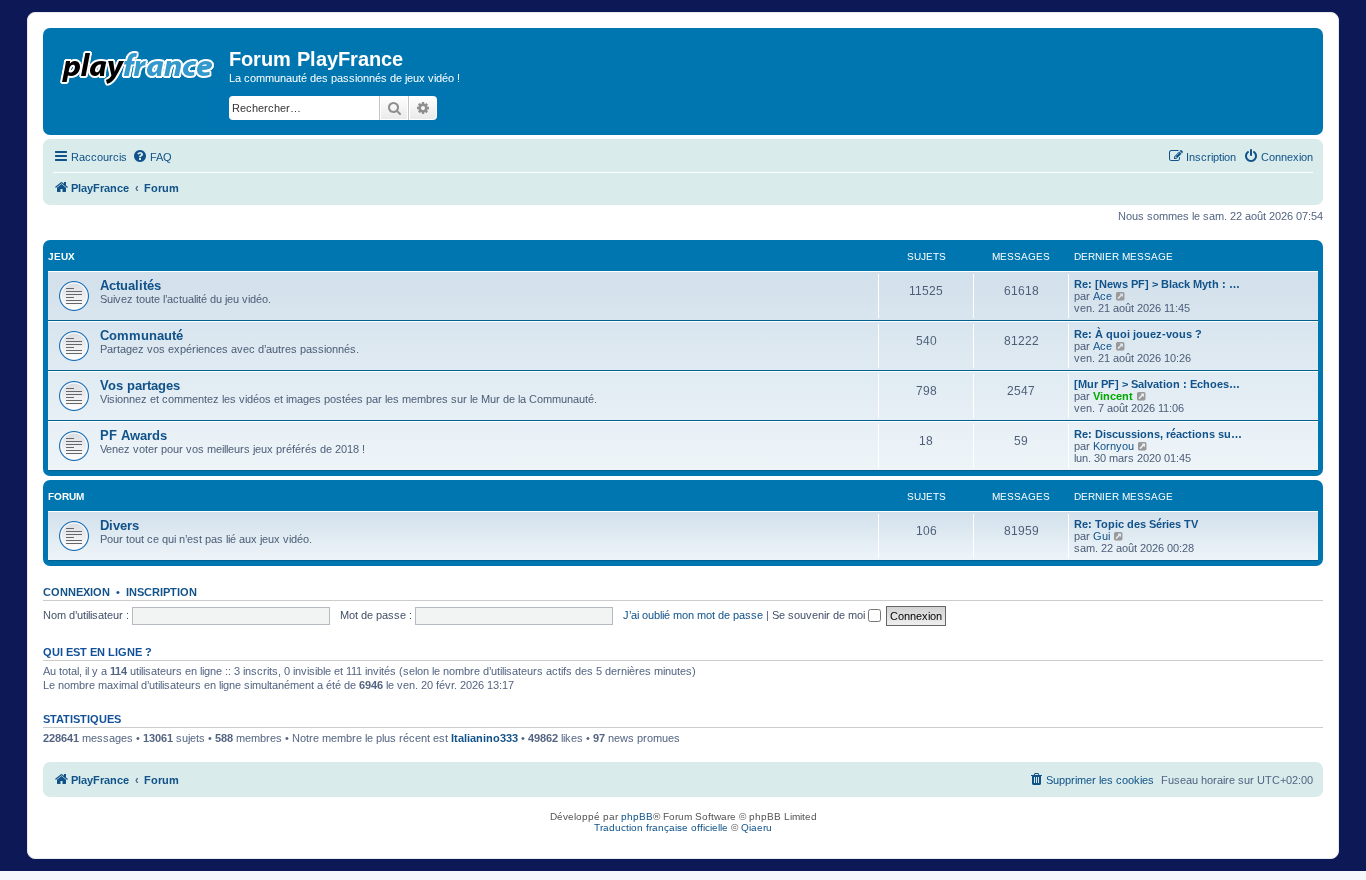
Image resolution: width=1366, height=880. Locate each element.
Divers (119, 525)
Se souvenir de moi (820, 615)
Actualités (130, 285)
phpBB (637, 816)
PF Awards (133, 435)
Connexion (76, 592)
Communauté (141, 335)
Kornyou (1113, 446)
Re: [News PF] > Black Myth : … (1157, 284)
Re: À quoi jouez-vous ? (1138, 334)
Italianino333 (484, 738)
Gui (1101, 536)
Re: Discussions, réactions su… (1158, 434)
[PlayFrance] (138, 64)
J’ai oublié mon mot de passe (693, 615)
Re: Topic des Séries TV (1136, 524)
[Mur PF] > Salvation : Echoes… (1157, 384)
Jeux (61, 256)
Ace (1102, 296)
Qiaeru (756, 827)
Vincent (1113, 396)
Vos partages (140, 385)
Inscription (161, 592)
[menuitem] (152, 157)
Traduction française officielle (661, 827)
